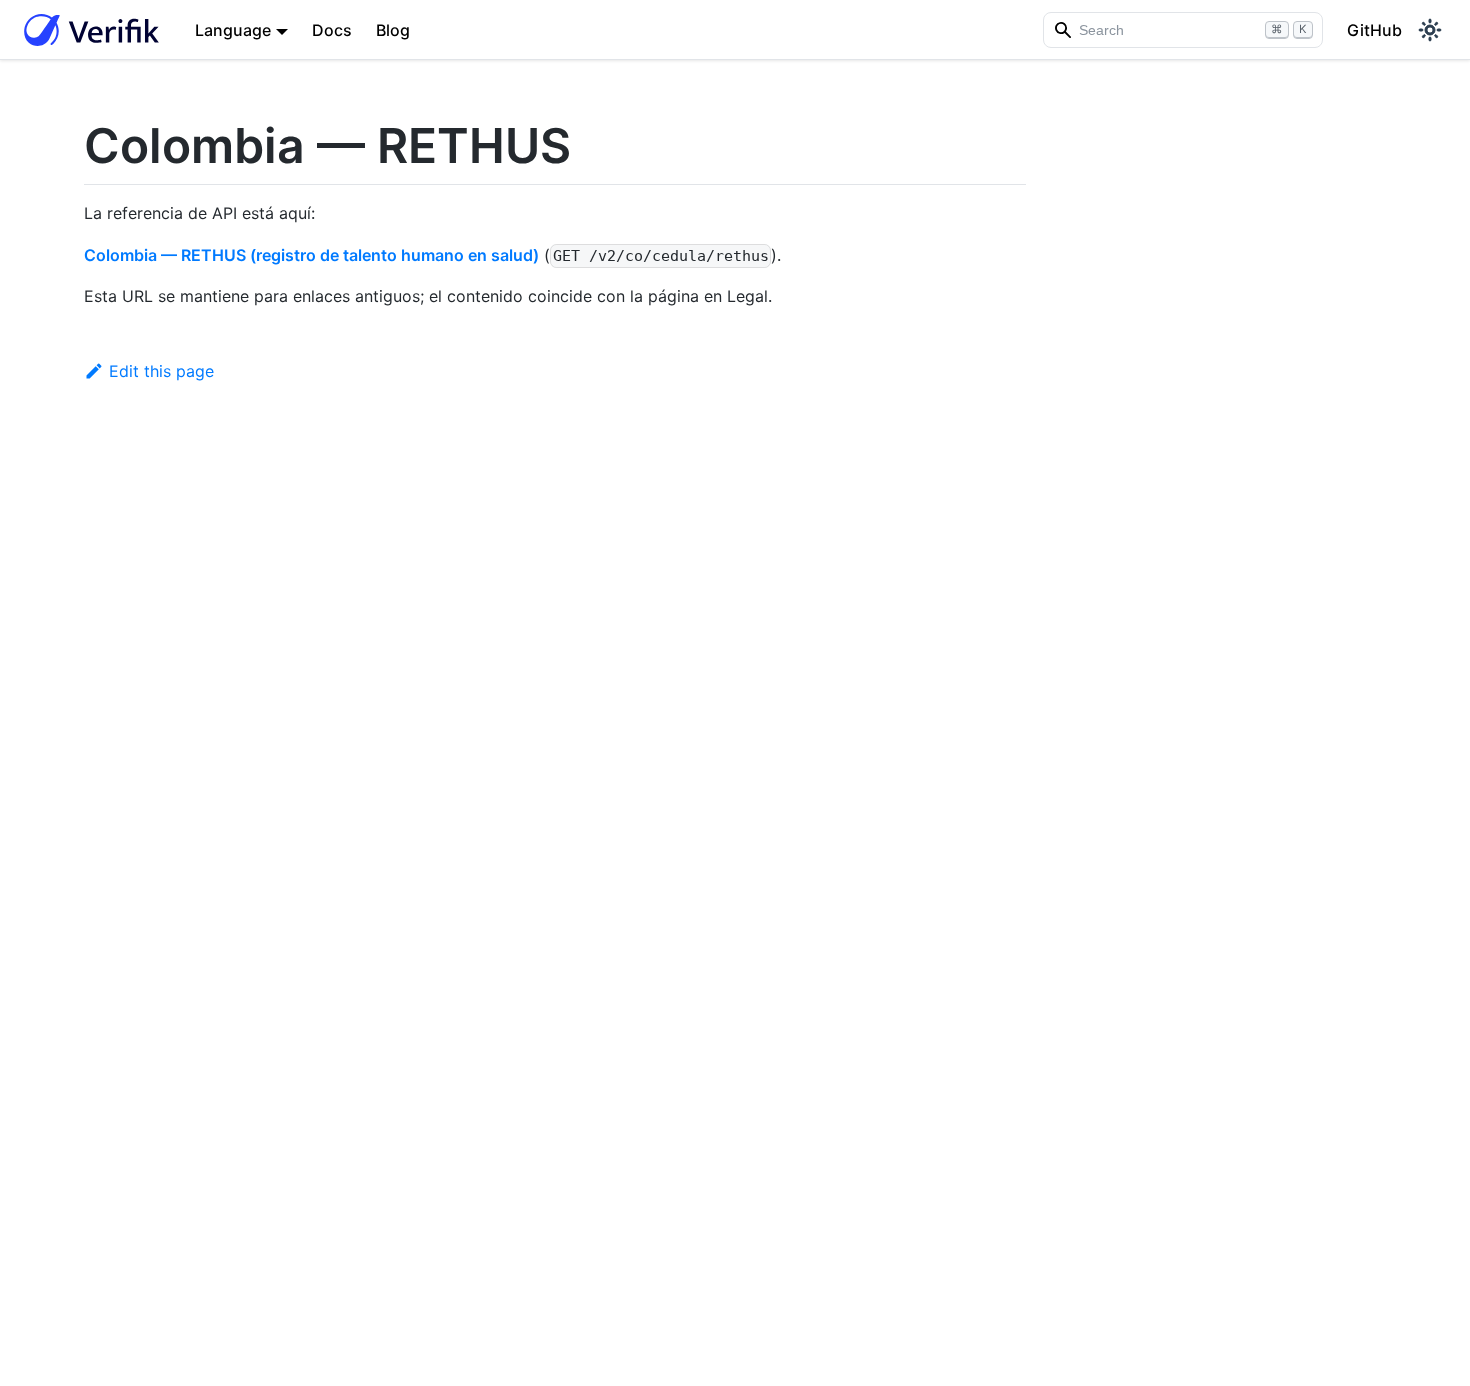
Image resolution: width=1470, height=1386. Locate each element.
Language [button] (233, 30)
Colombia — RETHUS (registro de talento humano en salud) (311, 255)
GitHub (1374, 30)
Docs (332, 30)
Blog (393, 30)
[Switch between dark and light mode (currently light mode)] (1430, 30)
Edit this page (161, 371)
